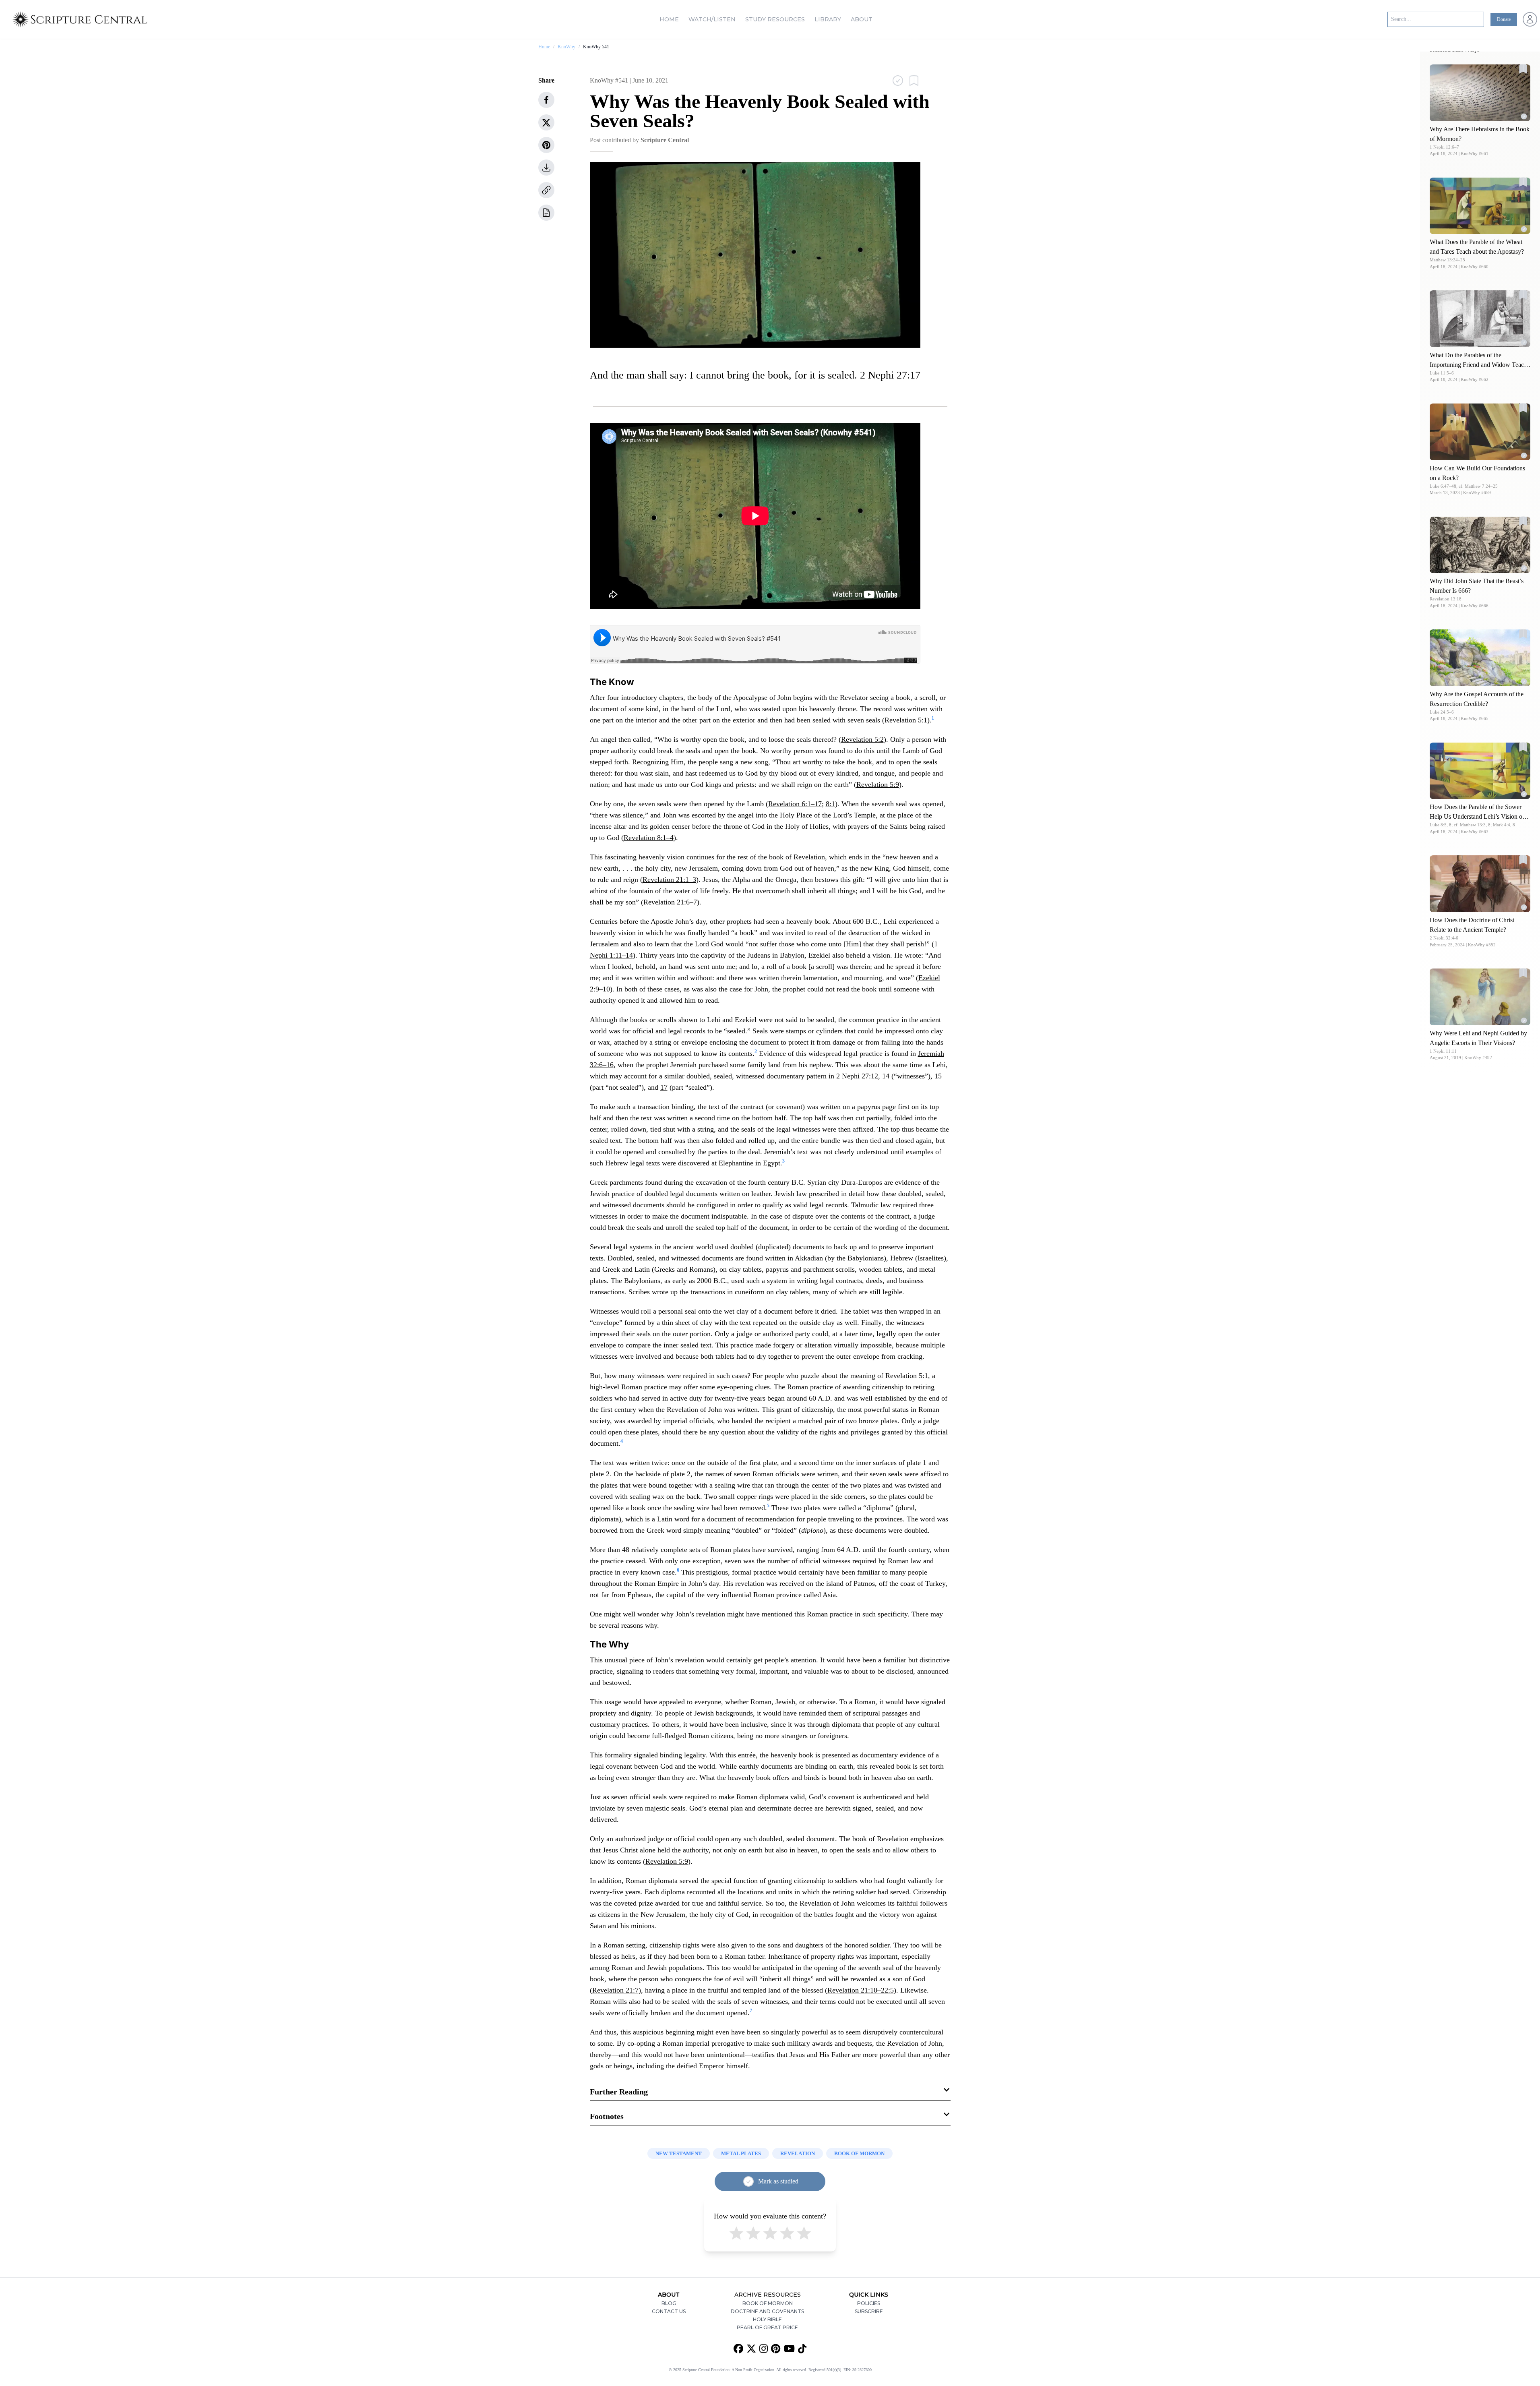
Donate (1504, 19)
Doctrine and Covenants (767, 2311)
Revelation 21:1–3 (669, 879)
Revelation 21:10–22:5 (861, 1990)
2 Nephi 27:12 (857, 1076)
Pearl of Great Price (767, 2327)
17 (664, 1087)
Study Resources (775, 19)
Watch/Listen (712, 19)
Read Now (1480, 92)
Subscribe (869, 2311)
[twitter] (546, 122)
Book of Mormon (768, 2303)
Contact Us (669, 2311)
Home (669, 19)
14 (886, 1076)
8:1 (830, 804)
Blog (669, 2303)
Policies (869, 2303)
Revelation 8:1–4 (649, 838)
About (862, 19)
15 (938, 1076)
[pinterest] (546, 145)
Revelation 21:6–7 (670, 902)
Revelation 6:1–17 (795, 804)
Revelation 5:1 (906, 720)
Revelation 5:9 (878, 784)
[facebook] (546, 100)
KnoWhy (566, 47)
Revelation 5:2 (862, 739)
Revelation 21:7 (615, 1990)
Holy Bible (767, 2319)
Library (828, 19)
